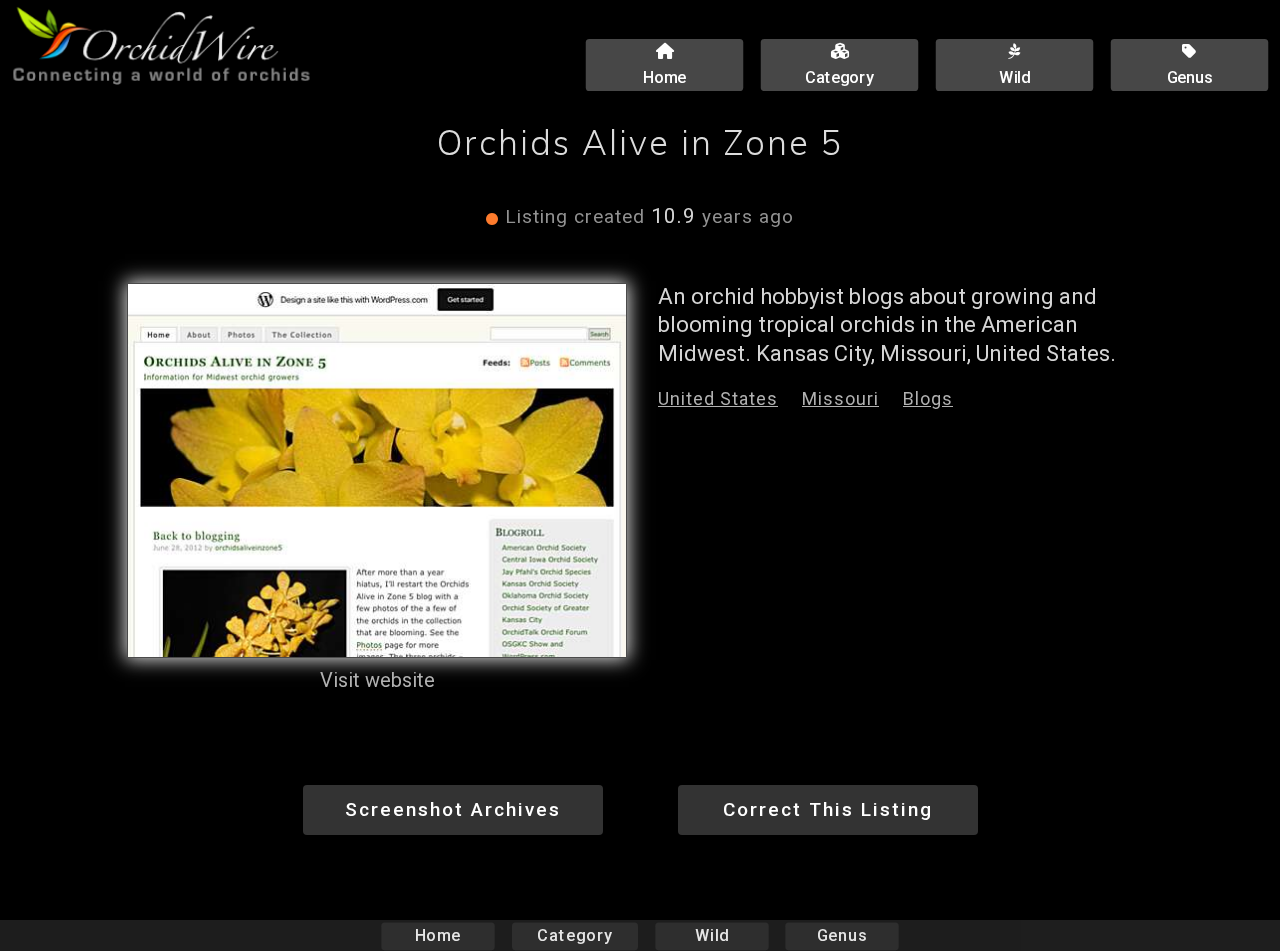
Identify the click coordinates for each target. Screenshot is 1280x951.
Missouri (840, 398)
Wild (712, 935)
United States (718, 398)
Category (575, 935)
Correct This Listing (828, 809)
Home (438, 935)
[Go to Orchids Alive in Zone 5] (377, 471)
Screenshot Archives (453, 809)
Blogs (928, 398)
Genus (842, 935)
